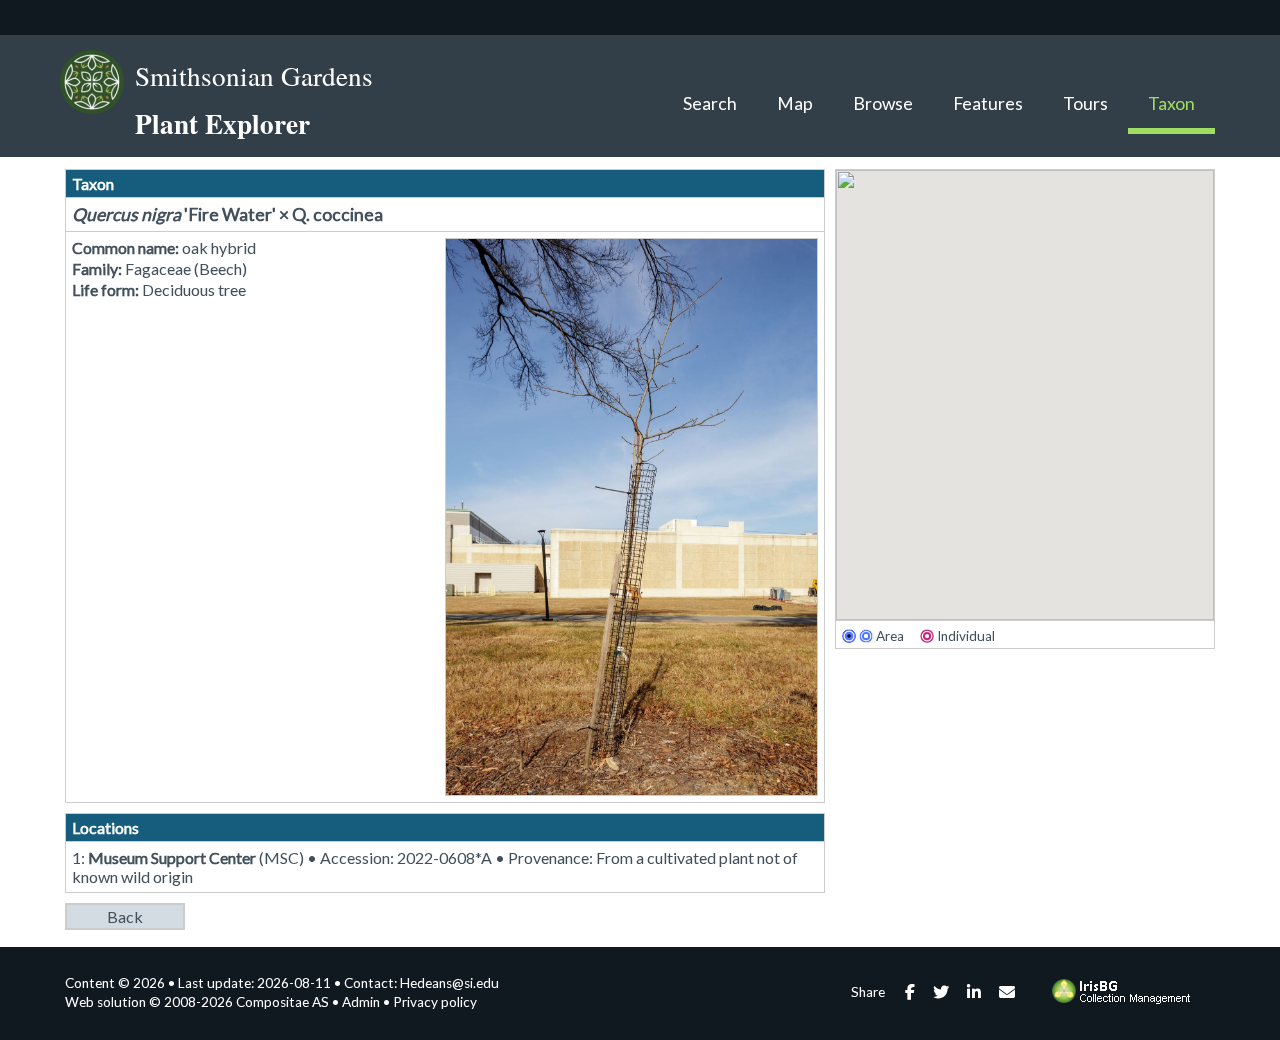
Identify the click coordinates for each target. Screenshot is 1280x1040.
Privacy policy (435, 1002)
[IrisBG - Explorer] (1125, 998)
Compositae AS (282, 1002)
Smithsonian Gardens (254, 75)
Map (795, 103)
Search (710, 103)
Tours (1085, 103)
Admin (361, 1002)
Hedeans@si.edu (449, 983)
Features (988, 103)
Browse (883, 103)
